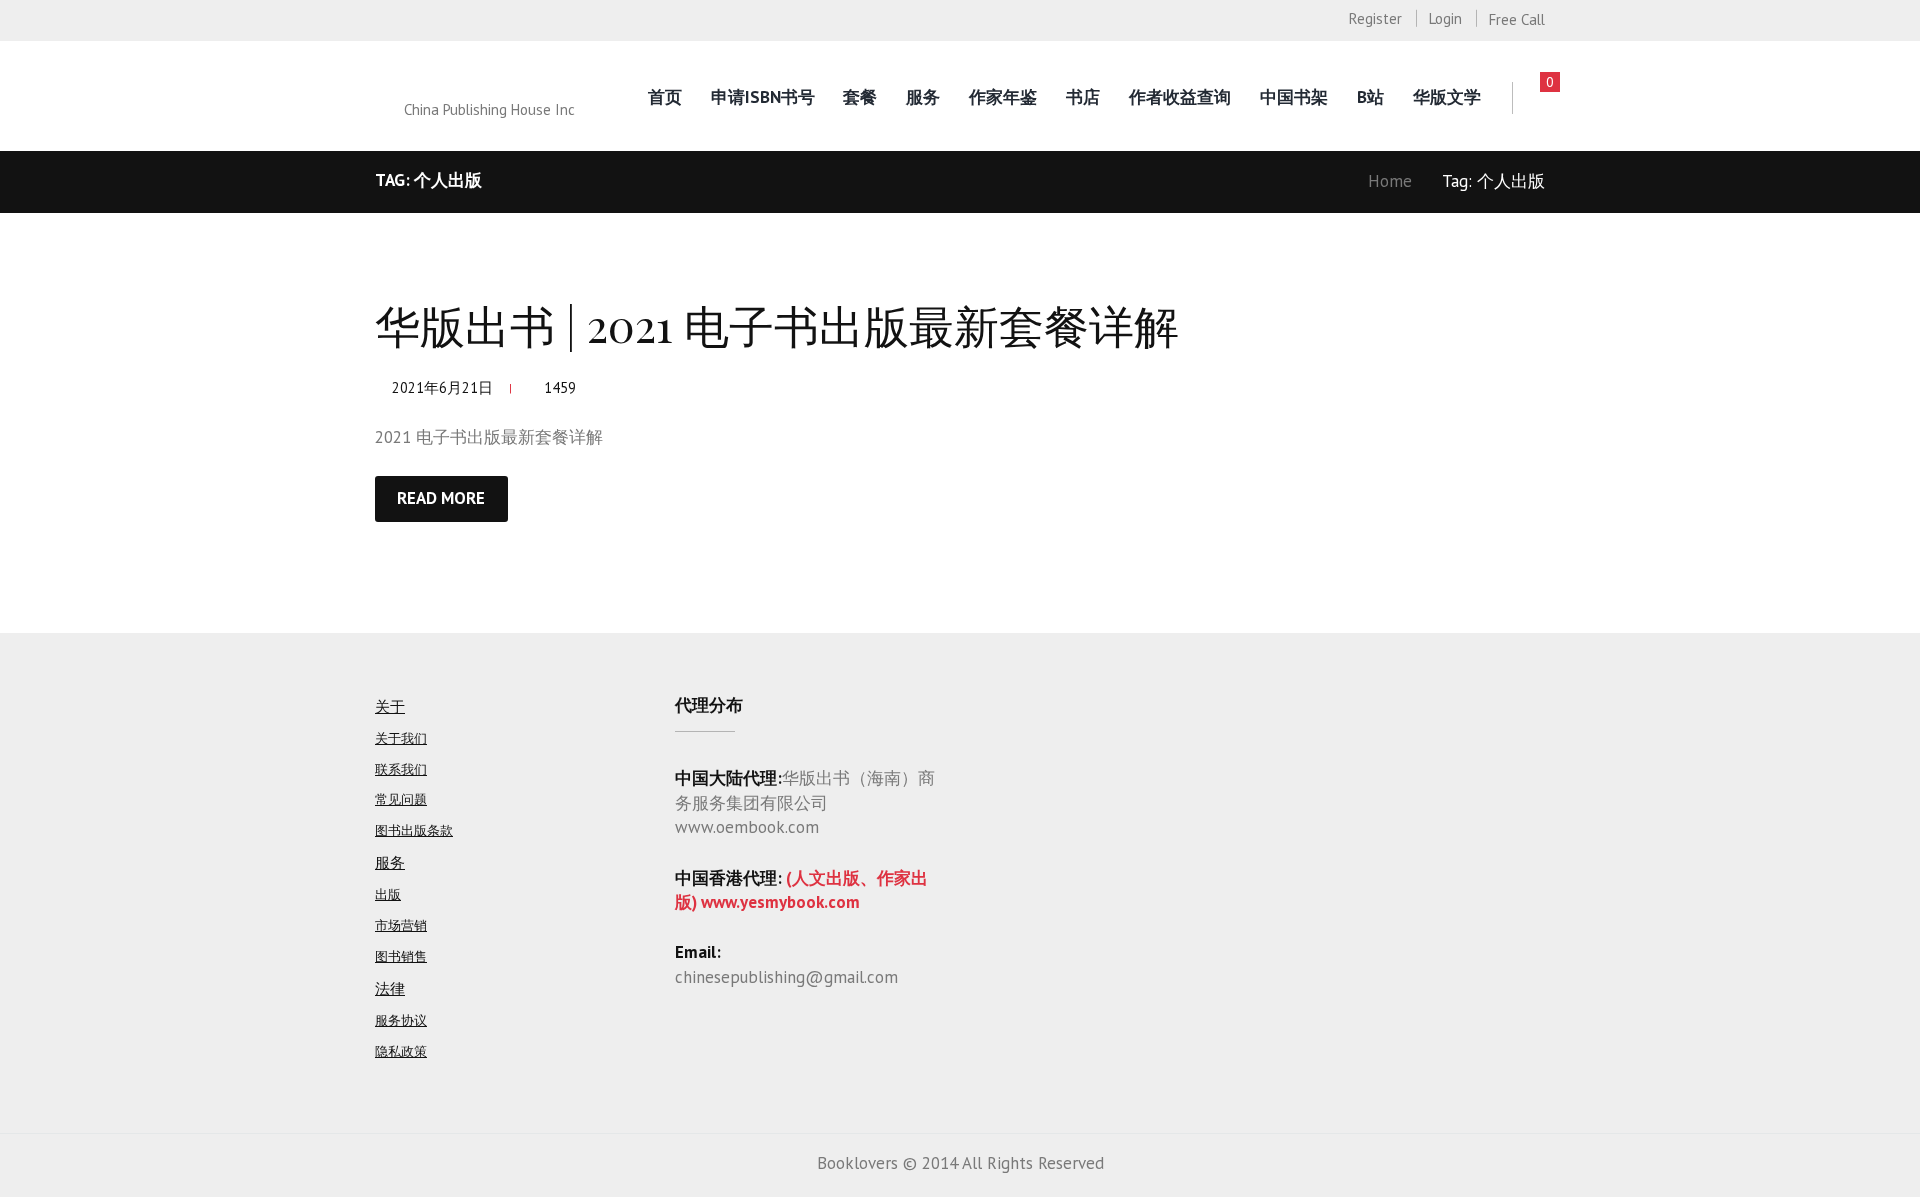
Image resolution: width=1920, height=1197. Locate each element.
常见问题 (401, 799)
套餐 (860, 97)
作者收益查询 (1180, 97)
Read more (441, 498)
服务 (923, 97)
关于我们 (401, 738)
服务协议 (401, 1020)
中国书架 (1294, 97)
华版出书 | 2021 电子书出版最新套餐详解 (777, 324)
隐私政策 (401, 1051)
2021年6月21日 (442, 387)
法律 (390, 988)
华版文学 (1447, 97)
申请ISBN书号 (763, 97)
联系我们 (401, 769)
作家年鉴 (1003, 97)
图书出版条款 (414, 830)
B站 (1370, 97)
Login (1445, 18)
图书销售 (401, 956)
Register (1375, 18)
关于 (390, 706)
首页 (665, 97)
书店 (1083, 97)
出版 (388, 894)
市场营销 (401, 925)
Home (1390, 181)
